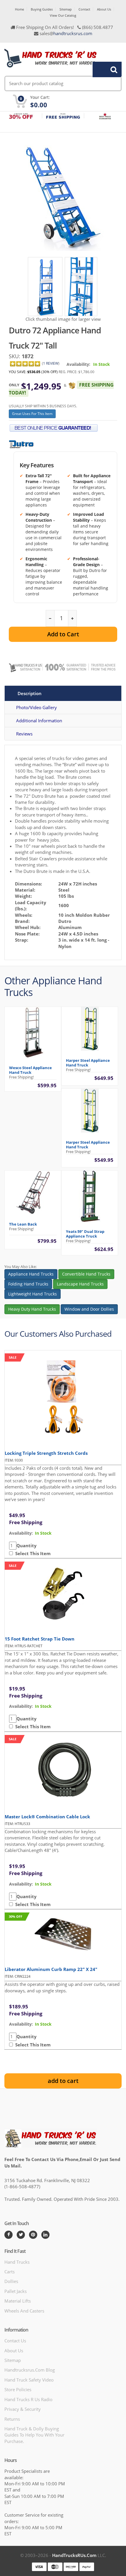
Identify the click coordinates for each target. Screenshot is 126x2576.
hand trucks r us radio (28, 2399)
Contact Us (15, 2341)
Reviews (24, 734)
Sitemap (66, 9)
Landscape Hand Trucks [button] (80, 1284)
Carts (10, 2272)
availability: (21, 1533)
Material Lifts (18, 2301)
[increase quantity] (72, 618)
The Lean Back (23, 1224)
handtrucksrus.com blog (30, 2370)
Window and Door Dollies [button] (89, 1309)
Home (19, 9)
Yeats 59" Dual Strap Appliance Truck (85, 1234)
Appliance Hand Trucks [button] (31, 1274)
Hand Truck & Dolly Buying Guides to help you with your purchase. (34, 2435)
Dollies (11, 2281)
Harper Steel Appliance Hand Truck (88, 1063)
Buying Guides (42, 9)
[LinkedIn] (45, 2235)
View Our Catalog (63, 15)
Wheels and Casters (24, 2311)
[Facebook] (8, 2235)
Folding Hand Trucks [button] (28, 1284)
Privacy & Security (23, 2409)
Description (30, 693)
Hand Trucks (17, 2262)
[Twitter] (21, 2235)
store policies (18, 2389)
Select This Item (32, 1553)
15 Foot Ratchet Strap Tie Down (40, 1639)
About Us (104, 9)
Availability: (78, 364)
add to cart (63, 2081)
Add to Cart (63, 634)
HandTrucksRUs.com (74, 2555)
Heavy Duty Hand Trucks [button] (32, 1309)
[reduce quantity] (50, 618)
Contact (84, 9)
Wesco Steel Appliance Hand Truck (30, 1070)
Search (104, 69)
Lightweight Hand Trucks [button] (33, 1294)
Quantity (27, 1545)
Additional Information (39, 721)
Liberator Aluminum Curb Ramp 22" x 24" (51, 1969)
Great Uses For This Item (32, 414)
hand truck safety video (29, 2380)
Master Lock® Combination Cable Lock (47, 1817)
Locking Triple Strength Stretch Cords (46, 1453)
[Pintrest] (33, 2235)
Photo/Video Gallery (36, 707)
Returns (12, 2419)
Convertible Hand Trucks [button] (86, 1274)
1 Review (51, 363)
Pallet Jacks (16, 2291)
